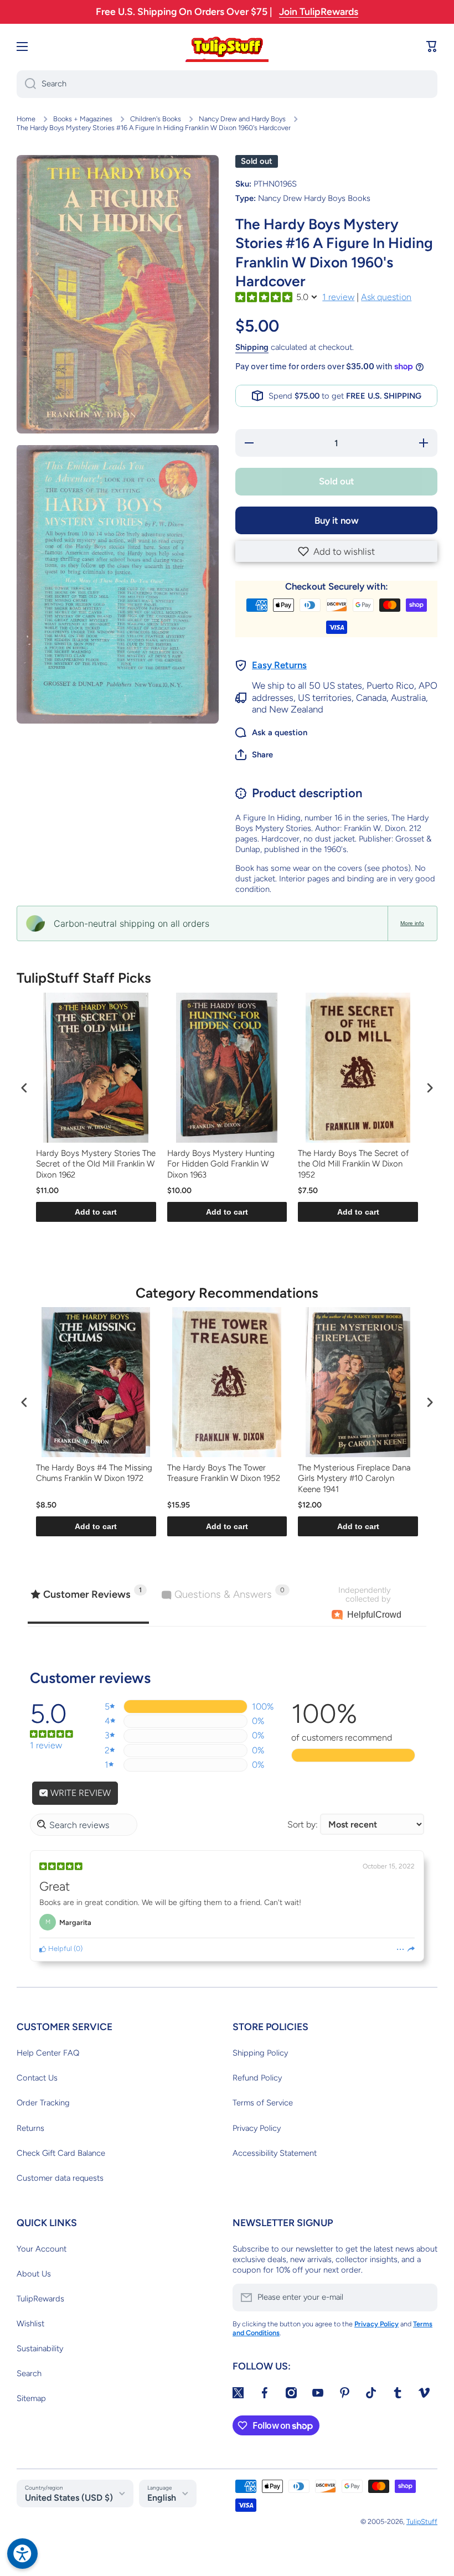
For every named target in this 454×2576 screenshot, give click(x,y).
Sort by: (303, 1824)
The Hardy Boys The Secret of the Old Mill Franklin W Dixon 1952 (353, 1164)
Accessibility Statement (275, 2153)
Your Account (42, 2249)
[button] (336, 551)
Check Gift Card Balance (61, 2153)
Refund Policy (257, 2078)
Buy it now (337, 520)
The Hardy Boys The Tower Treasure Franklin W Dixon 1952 (224, 1473)
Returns (30, 2128)
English (162, 2498)
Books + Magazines (83, 119)
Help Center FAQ (48, 2053)
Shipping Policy (260, 2053)
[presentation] (24, 1088)
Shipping (252, 347)
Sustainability (40, 2348)
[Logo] (227, 47)
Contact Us (37, 2078)
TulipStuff (422, 2521)
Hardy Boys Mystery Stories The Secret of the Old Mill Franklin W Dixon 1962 (96, 1164)
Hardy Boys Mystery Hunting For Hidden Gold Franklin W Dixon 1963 (221, 1164)
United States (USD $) (69, 2498)
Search (29, 2373)
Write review (79, 1793)
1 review (338, 297)
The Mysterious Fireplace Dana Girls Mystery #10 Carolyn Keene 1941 (354, 1478)
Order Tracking (43, 2103)
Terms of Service (263, 2103)
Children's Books (156, 119)
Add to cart (96, 1212)
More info (412, 923)
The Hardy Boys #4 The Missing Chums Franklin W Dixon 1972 (94, 1473)
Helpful (59, 1948)
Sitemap (31, 2398)
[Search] (26, 84)
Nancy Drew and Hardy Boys (242, 119)
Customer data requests (60, 2178)
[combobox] (227, 84)
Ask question (386, 297)
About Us (34, 2274)
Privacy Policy (257, 2128)
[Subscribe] (424, 2298)
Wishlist (30, 2324)
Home (26, 119)
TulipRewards (40, 2299)
